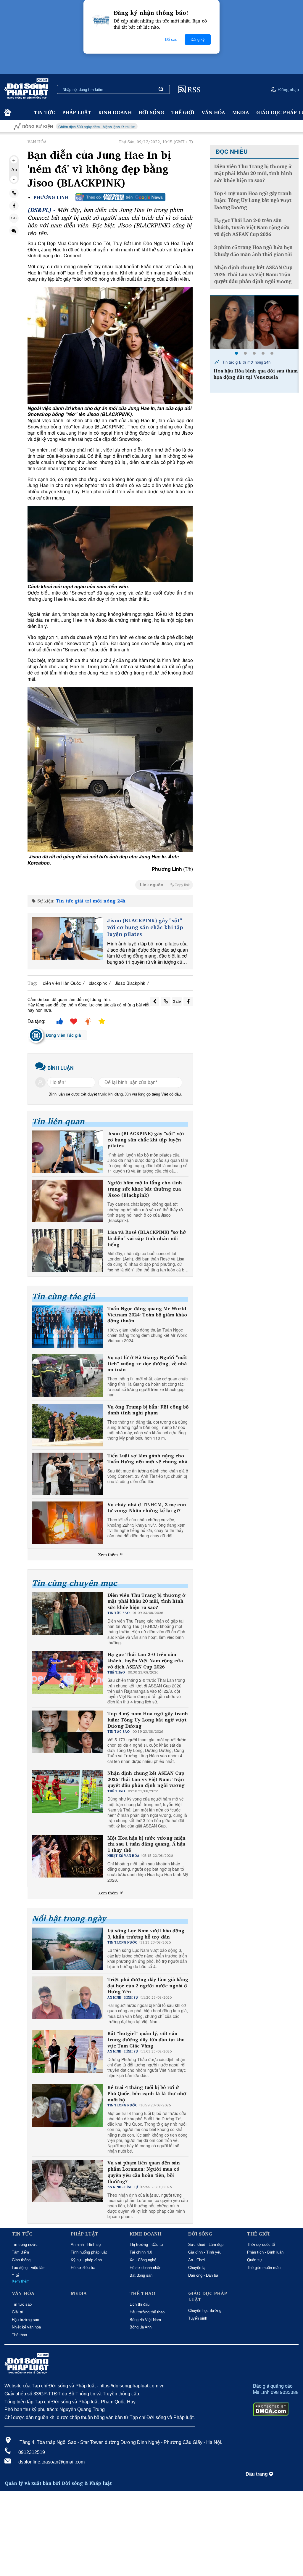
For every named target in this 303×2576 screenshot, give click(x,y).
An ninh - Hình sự (86, 2245)
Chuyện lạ (197, 2268)
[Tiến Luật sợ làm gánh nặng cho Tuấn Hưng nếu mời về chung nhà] (67, 1474)
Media (241, 112)
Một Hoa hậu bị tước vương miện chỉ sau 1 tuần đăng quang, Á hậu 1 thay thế (146, 1844)
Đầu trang (257, 2474)
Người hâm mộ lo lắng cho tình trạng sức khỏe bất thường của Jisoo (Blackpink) (145, 1189)
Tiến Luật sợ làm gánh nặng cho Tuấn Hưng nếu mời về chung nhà (147, 1459)
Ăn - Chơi (196, 2260)
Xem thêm (109, 1554)
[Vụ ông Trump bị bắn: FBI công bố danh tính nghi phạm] (67, 1425)
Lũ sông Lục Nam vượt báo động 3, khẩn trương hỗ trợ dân (146, 1934)
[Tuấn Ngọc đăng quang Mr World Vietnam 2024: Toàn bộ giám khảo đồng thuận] (67, 1327)
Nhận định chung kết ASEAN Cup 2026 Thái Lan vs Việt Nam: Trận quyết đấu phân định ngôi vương (146, 1779)
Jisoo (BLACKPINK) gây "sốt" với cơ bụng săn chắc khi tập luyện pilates (145, 927)
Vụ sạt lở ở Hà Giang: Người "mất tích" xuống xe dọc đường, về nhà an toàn (147, 1364)
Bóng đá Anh (141, 2327)
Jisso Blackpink (130, 983)
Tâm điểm (20, 2252)
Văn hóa (213, 112)
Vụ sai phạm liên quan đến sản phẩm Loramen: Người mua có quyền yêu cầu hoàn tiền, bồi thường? (144, 2172)
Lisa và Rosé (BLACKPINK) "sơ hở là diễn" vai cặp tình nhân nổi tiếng (147, 1238)
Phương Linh (51, 197)
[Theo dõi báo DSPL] (120, 197)
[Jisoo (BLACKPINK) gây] (67, 938)
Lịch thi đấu (140, 2304)
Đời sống (151, 112)
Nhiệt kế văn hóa (26, 2327)
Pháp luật (77, 112)
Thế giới (183, 112)
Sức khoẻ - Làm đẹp (206, 2245)
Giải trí (18, 2312)
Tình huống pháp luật (89, 2252)
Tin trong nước (25, 2245)
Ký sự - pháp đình (86, 2260)
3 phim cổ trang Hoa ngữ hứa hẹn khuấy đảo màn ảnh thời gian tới (253, 251)
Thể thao (19, 2335)
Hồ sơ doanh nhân (145, 2268)
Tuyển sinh (198, 2318)
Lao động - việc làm (29, 2268)
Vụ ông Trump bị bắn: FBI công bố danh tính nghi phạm (148, 1410)
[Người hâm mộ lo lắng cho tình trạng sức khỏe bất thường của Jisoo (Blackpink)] (67, 1201)
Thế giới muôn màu (264, 2268)
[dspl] (7, 113)
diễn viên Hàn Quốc (62, 983)
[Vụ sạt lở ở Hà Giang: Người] (67, 1376)
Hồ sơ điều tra (83, 2268)
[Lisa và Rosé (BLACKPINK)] (67, 1250)
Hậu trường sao (25, 2320)
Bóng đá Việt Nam (145, 2320)
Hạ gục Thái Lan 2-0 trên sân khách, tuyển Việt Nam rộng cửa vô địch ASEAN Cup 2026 (145, 1660)
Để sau (171, 40)
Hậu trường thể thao (147, 2312)
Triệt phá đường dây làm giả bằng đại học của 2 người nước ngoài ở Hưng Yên (148, 1986)
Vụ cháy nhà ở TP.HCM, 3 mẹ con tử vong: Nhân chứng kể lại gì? (147, 1508)
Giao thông (21, 2260)
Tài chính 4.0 (141, 2252)
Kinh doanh (115, 112)
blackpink (98, 983)
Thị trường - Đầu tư (146, 2245)
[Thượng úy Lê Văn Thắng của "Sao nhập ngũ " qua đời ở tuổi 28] (254, 322)
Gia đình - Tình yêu (205, 2252)
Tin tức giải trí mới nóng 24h (91, 901)
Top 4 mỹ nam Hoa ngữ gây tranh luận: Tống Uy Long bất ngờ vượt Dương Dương (148, 1720)
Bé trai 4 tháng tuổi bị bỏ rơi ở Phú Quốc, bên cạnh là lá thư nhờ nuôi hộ (147, 2093)
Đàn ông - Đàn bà (203, 2275)
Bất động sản (141, 2275)
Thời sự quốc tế (261, 2245)
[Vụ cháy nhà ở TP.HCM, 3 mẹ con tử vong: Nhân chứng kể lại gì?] (67, 1523)
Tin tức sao (22, 2304)
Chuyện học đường (205, 2311)
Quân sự (255, 2260)
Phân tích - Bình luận (265, 2252)
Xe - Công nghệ (143, 2260)
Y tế (15, 2275)
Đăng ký (198, 40)
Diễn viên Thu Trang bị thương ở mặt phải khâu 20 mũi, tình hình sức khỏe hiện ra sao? (146, 1601)
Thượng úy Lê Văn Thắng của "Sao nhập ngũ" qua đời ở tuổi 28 (254, 374)
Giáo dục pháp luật (208, 2296)
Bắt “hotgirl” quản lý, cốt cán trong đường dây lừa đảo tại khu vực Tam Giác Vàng (146, 2039)
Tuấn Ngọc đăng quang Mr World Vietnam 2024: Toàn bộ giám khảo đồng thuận (147, 1315)
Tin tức (45, 112)
